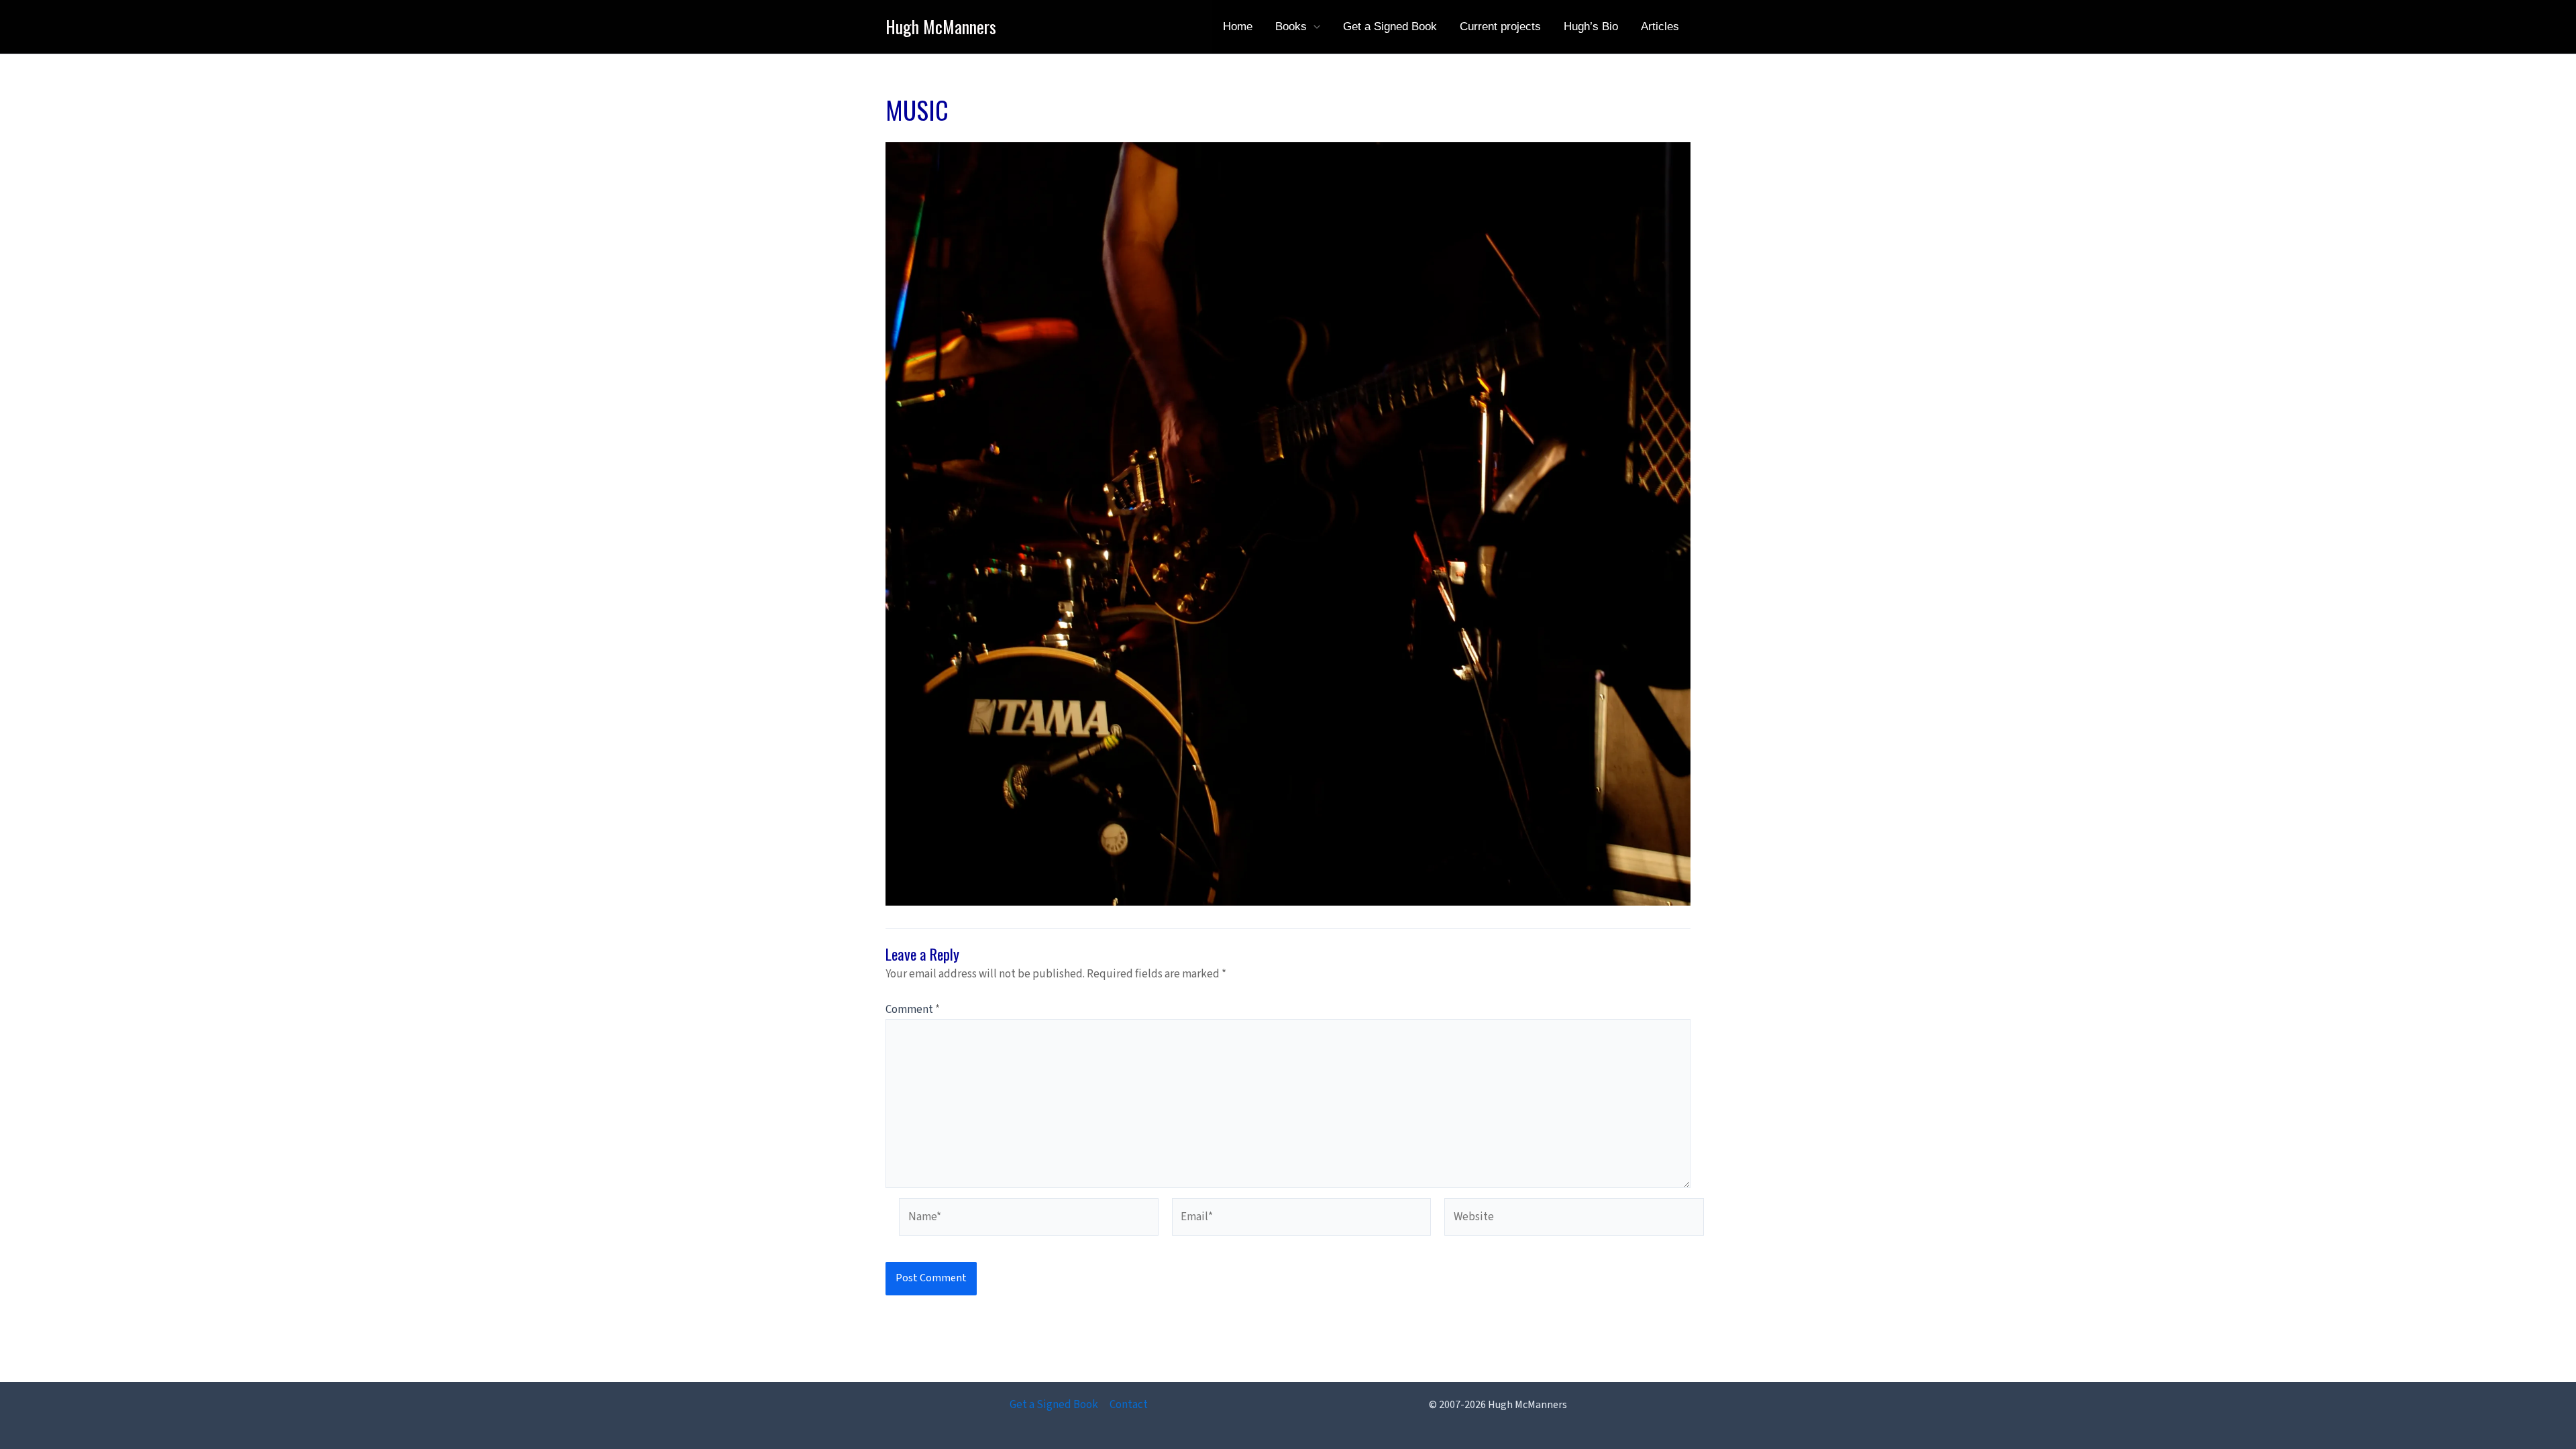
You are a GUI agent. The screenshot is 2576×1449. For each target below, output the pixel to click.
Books (1291, 26)
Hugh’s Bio (1591, 26)
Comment (913, 1010)
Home (1238, 26)
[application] (1313, 27)
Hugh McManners (941, 26)
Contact (1129, 1405)
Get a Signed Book (1390, 26)
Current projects (1500, 26)
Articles (1660, 26)
